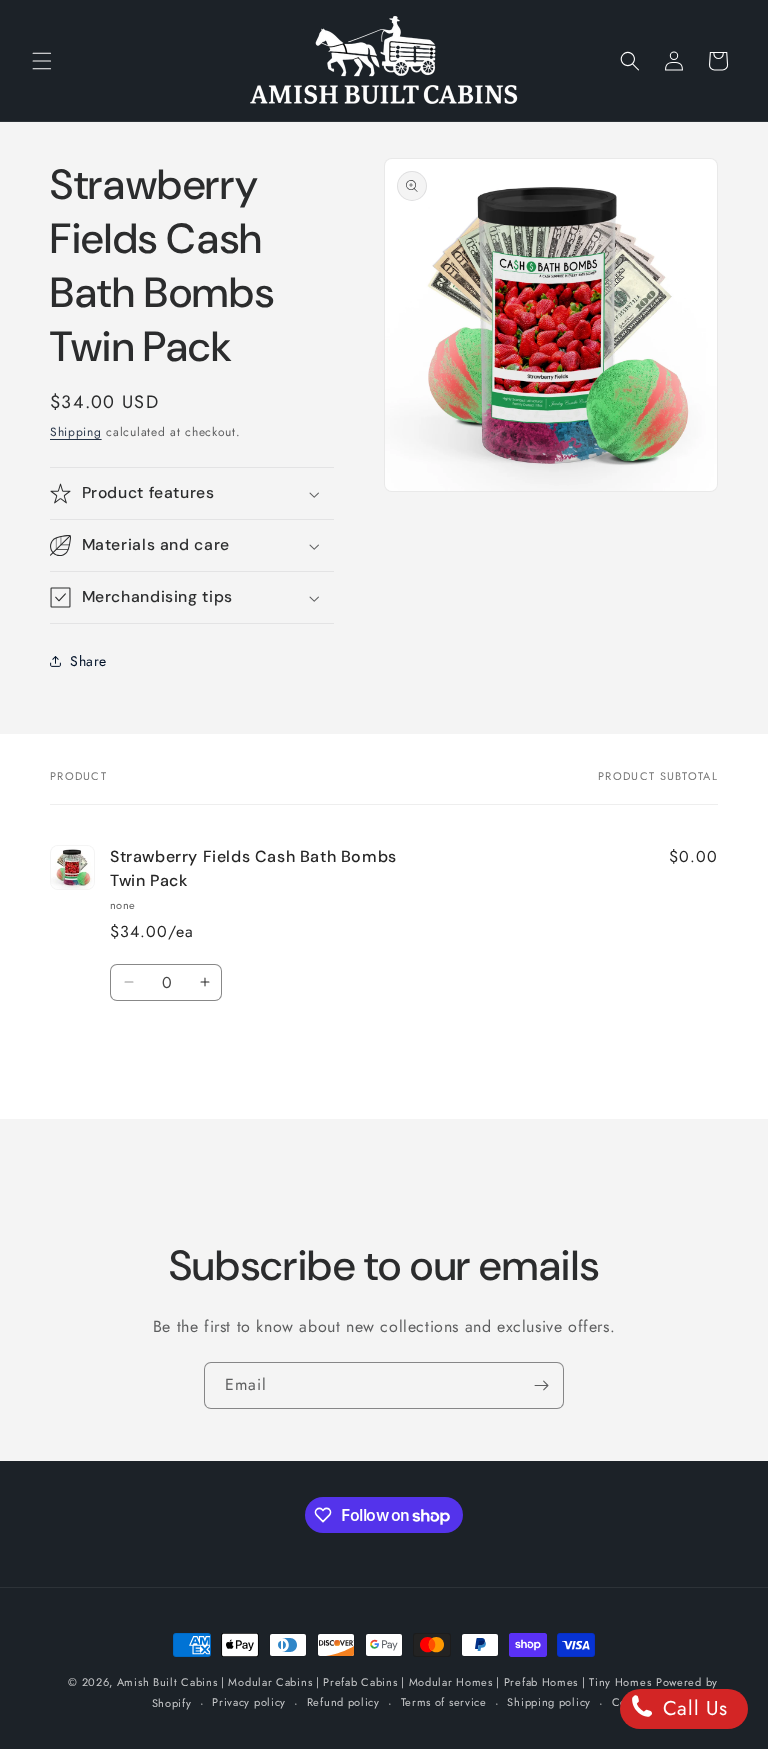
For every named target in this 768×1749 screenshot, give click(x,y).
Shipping (76, 432)
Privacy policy (249, 1702)
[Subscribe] (541, 1385)
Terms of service (444, 1702)
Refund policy (343, 1702)
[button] (42, 61)
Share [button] (88, 661)
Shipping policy (549, 1702)
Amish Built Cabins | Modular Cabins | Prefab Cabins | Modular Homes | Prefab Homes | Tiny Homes (384, 1682)
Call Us (692, 1708)
